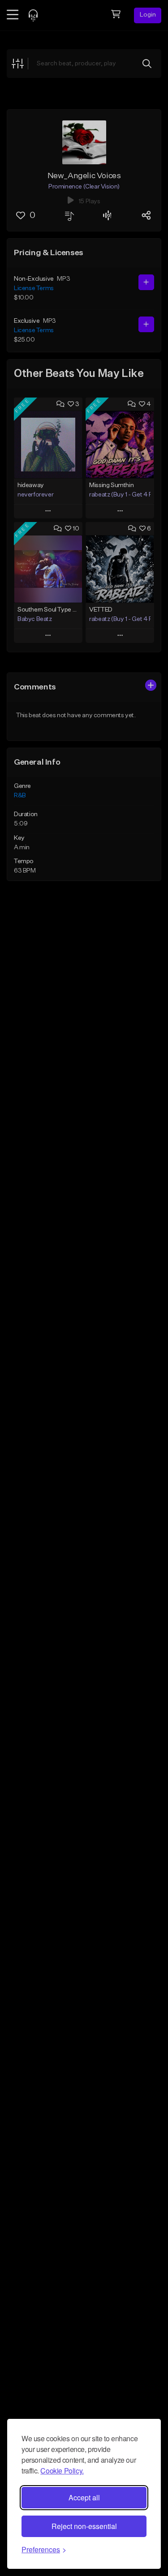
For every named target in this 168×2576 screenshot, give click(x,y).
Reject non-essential (84, 2526)
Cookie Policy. (62, 2471)
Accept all (84, 2497)
